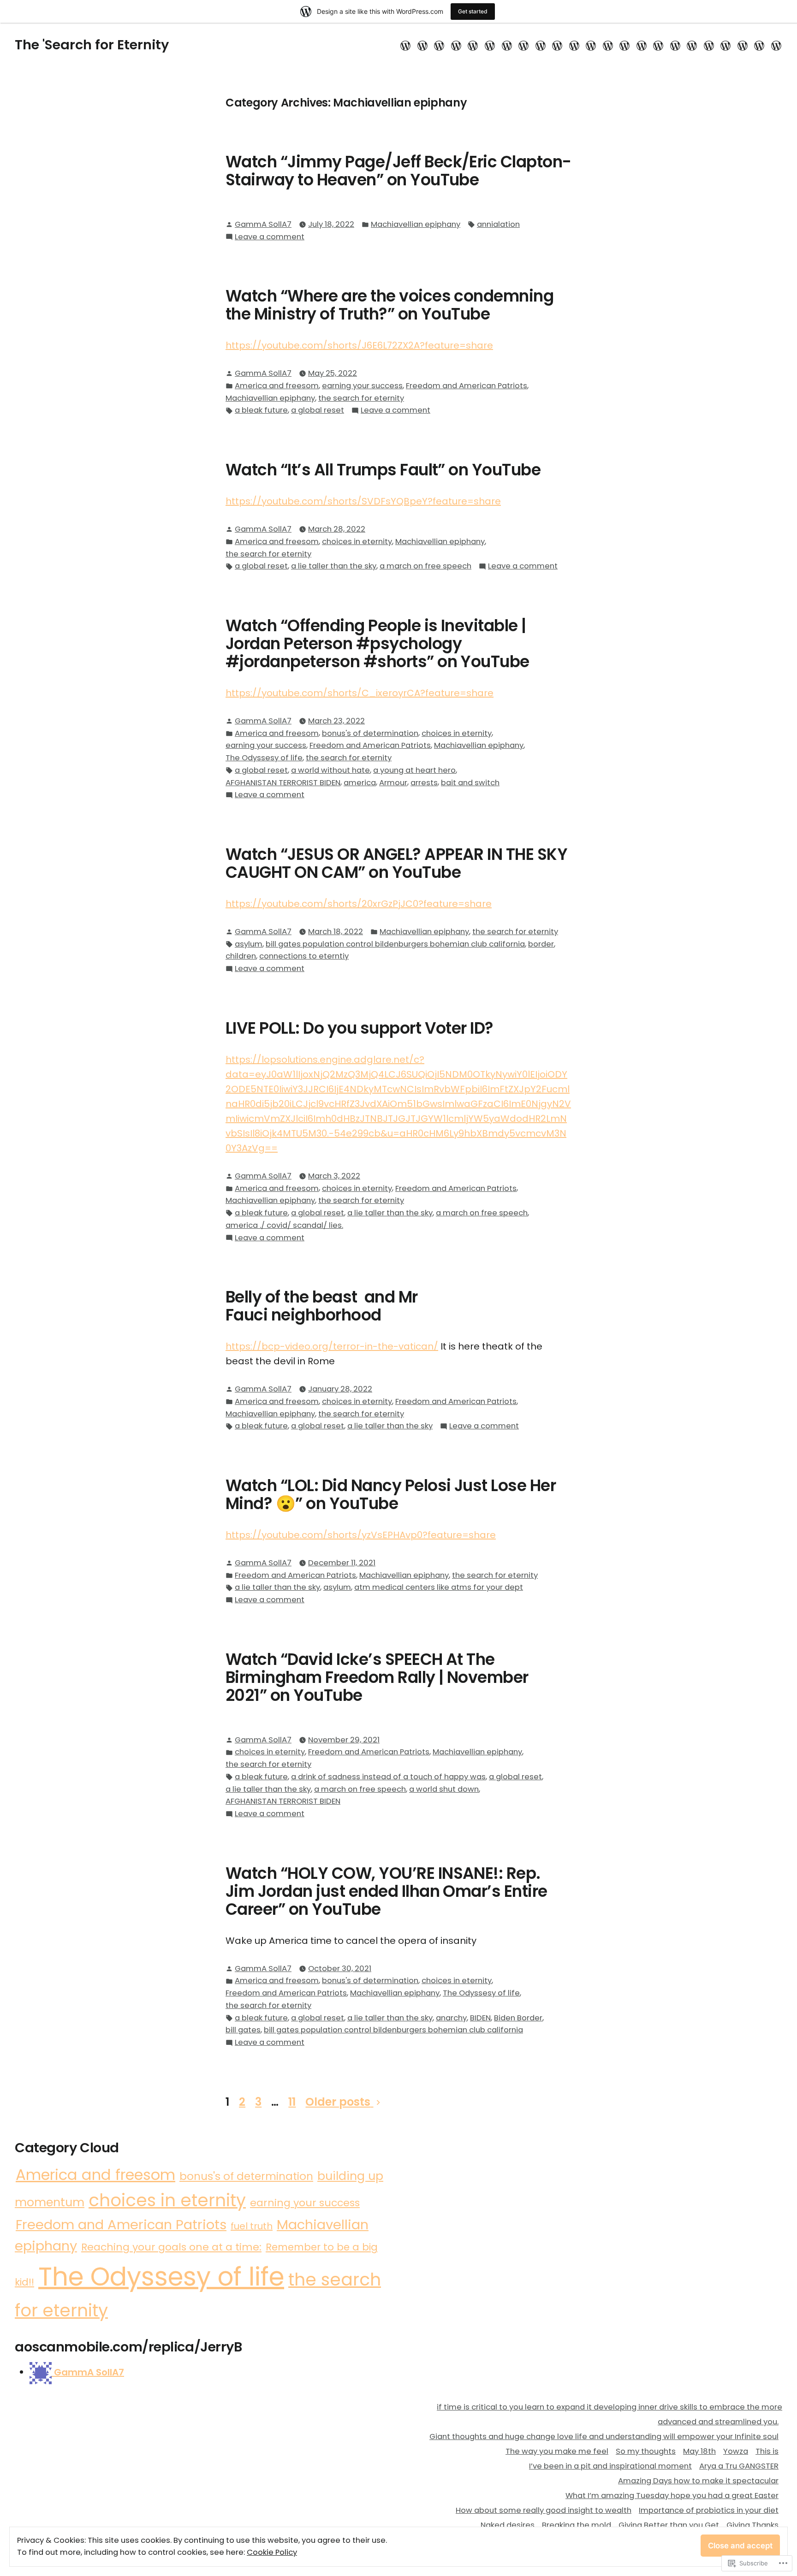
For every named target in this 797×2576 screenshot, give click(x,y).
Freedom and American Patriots (467, 386)
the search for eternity (361, 398)
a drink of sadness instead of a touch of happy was (388, 1777)
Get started (473, 11)
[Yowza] (490, 45)
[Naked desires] (625, 45)
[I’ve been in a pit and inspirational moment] (524, 45)
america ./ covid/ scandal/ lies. (284, 1225)
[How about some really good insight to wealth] (591, 45)
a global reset (318, 410)
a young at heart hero (414, 770)
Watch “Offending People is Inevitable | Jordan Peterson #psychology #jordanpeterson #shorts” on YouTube (378, 644)
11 (292, 2102)
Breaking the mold (577, 2525)
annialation (498, 224)
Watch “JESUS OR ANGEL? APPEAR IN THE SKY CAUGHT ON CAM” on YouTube (396, 863)
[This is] (507, 45)
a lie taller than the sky (334, 566)
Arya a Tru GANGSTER (739, 2466)
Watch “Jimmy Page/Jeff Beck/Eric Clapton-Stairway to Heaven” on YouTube (398, 171)
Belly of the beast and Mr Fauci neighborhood (322, 1306)
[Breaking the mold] (641, 45)
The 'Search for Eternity (92, 45)
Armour (393, 783)
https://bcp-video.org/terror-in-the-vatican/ (332, 1346)
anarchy (451, 2018)
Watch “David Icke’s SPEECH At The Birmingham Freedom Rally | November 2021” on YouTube (377, 1677)
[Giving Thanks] (675, 45)
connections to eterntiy (304, 956)
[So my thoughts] (456, 45)
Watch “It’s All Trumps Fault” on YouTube (383, 470)
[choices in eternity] (775, 45)
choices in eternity (357, 542)
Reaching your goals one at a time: (171, 2247)
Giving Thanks (752, 2525)
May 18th (699, 2451)
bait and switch (470, 783)
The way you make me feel (557, 2451)
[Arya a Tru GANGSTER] (540, 45)
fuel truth (252, 2226)
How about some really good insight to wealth (544, 2510)
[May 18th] (473, 45)
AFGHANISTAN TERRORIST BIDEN (283, 783)
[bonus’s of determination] (759, 45)
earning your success (362, 386)
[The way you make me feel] (439, 45)
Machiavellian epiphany (416, 224)
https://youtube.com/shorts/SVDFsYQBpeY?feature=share (363, 501)
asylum (249, 944)
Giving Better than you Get (669, 2525)
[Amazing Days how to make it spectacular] (557, 45)
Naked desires (508, 2525)
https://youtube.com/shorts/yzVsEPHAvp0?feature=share (361, 1535)
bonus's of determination (370, 733)
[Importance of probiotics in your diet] (608, 45)
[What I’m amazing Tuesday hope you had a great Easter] (574, 45)
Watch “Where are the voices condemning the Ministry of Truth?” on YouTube (390, 305)
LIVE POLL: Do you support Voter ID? (360, 1028)
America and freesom (277, 386)
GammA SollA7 (263, 224)
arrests (424, 783)
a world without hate (330, 770)
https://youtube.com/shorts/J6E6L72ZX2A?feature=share (359, 345)
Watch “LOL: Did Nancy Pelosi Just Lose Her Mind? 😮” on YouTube (391, 1495)
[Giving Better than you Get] (658, 45)
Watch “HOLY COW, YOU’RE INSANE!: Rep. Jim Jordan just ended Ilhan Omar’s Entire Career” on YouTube (387, 1891)
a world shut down (444, 1789)
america (360, 783)
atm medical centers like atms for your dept (439, 1587)
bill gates (243, 2030)
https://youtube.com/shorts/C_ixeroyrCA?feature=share (360, 693)
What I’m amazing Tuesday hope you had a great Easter (672, 2496)
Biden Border (518, 2018)
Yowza (736, 2451)
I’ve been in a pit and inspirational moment (610, 2466)
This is (767, 2451)
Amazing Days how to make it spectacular (698, 2481)
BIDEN (480, 2018)
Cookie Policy (272, 2552)
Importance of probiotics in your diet (709, 2510)
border (541, 944)
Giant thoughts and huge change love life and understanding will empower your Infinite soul (604, 2437)
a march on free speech (425, 566)
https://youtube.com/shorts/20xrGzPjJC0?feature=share (359, 904)
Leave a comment (270, 237)
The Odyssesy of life (264, 758)
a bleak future (261, 410)
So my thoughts (646, 2451)
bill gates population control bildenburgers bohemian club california (395, 944)
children (241, 956)
